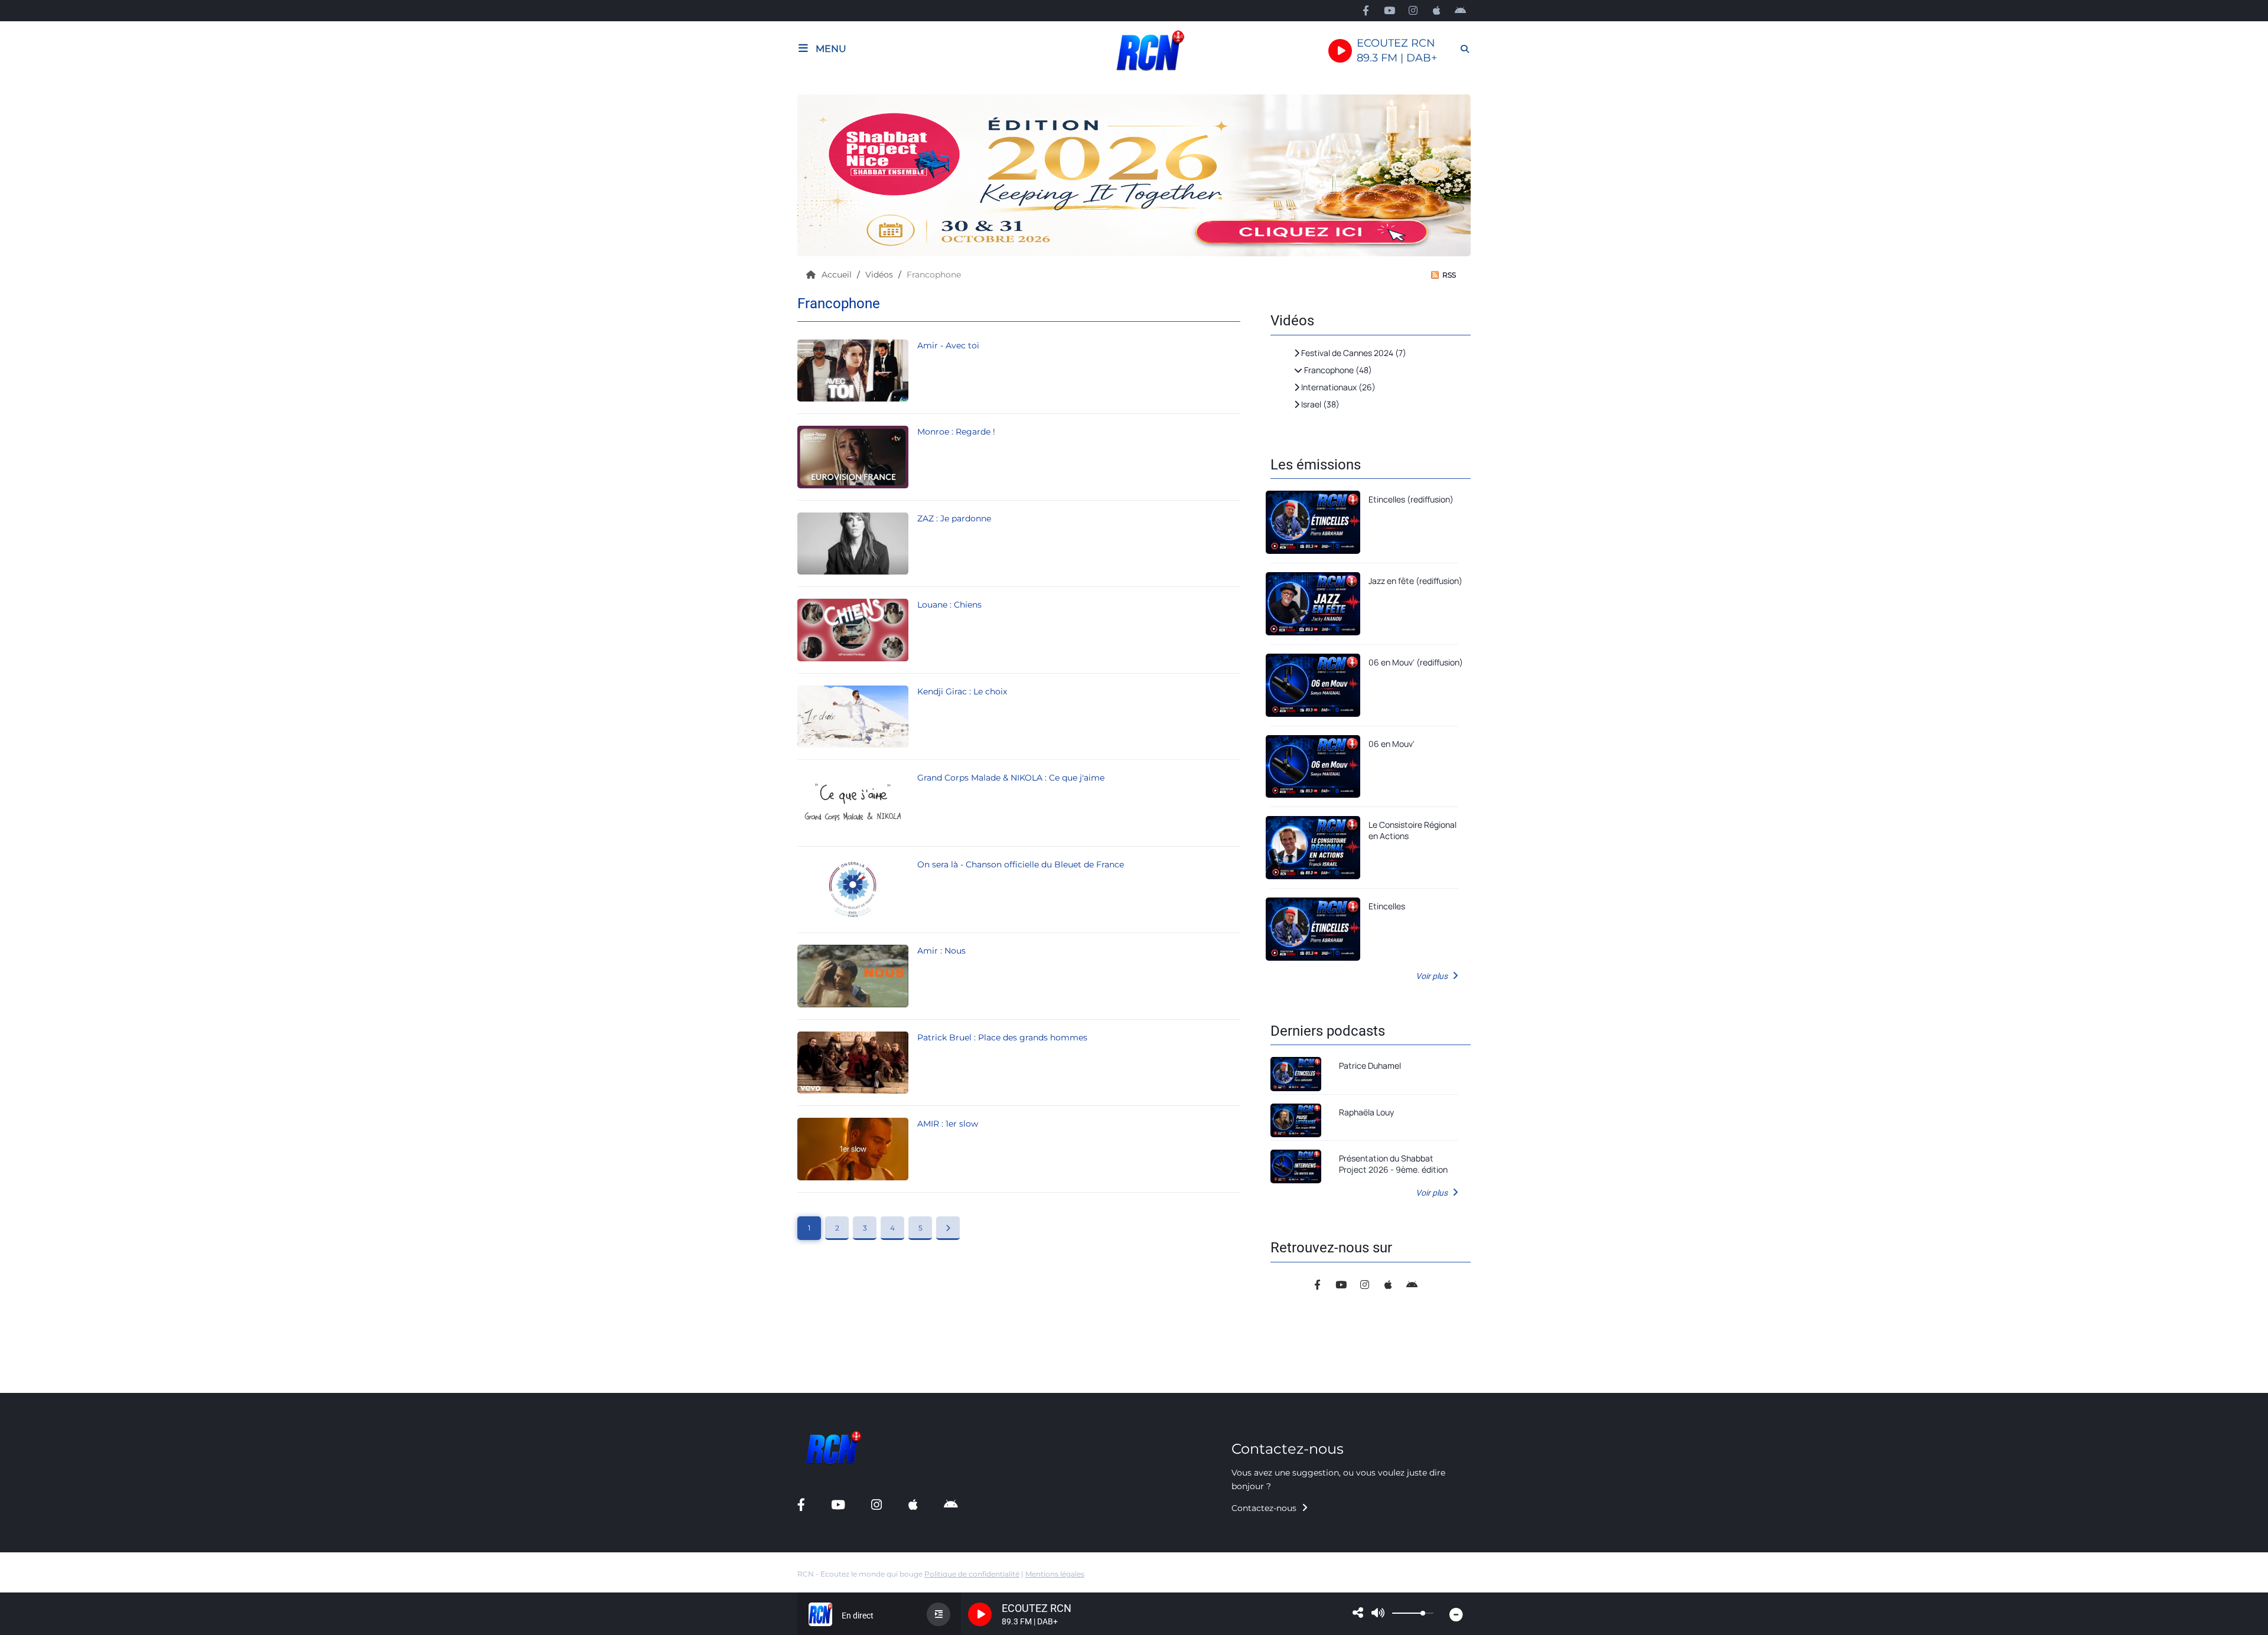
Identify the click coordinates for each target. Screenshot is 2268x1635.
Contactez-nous (1265, 1508)
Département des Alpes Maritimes (85, 673)
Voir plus (1433, 976)
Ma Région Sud (47, 699)
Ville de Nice (40, 598)
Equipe (29, 149)
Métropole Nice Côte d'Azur (71, 572)
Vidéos (880, 275)
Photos (30, 422)
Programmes (42, 123)
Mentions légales (1055, 1574)
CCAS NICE (38, 648)
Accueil (838, 275)
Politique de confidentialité (972, 1574)
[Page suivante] (948, 1228)
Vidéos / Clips (44, 447)
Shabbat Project (48, 547)
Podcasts (34, 98)
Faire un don (41, 174)
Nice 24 (30, 623)
